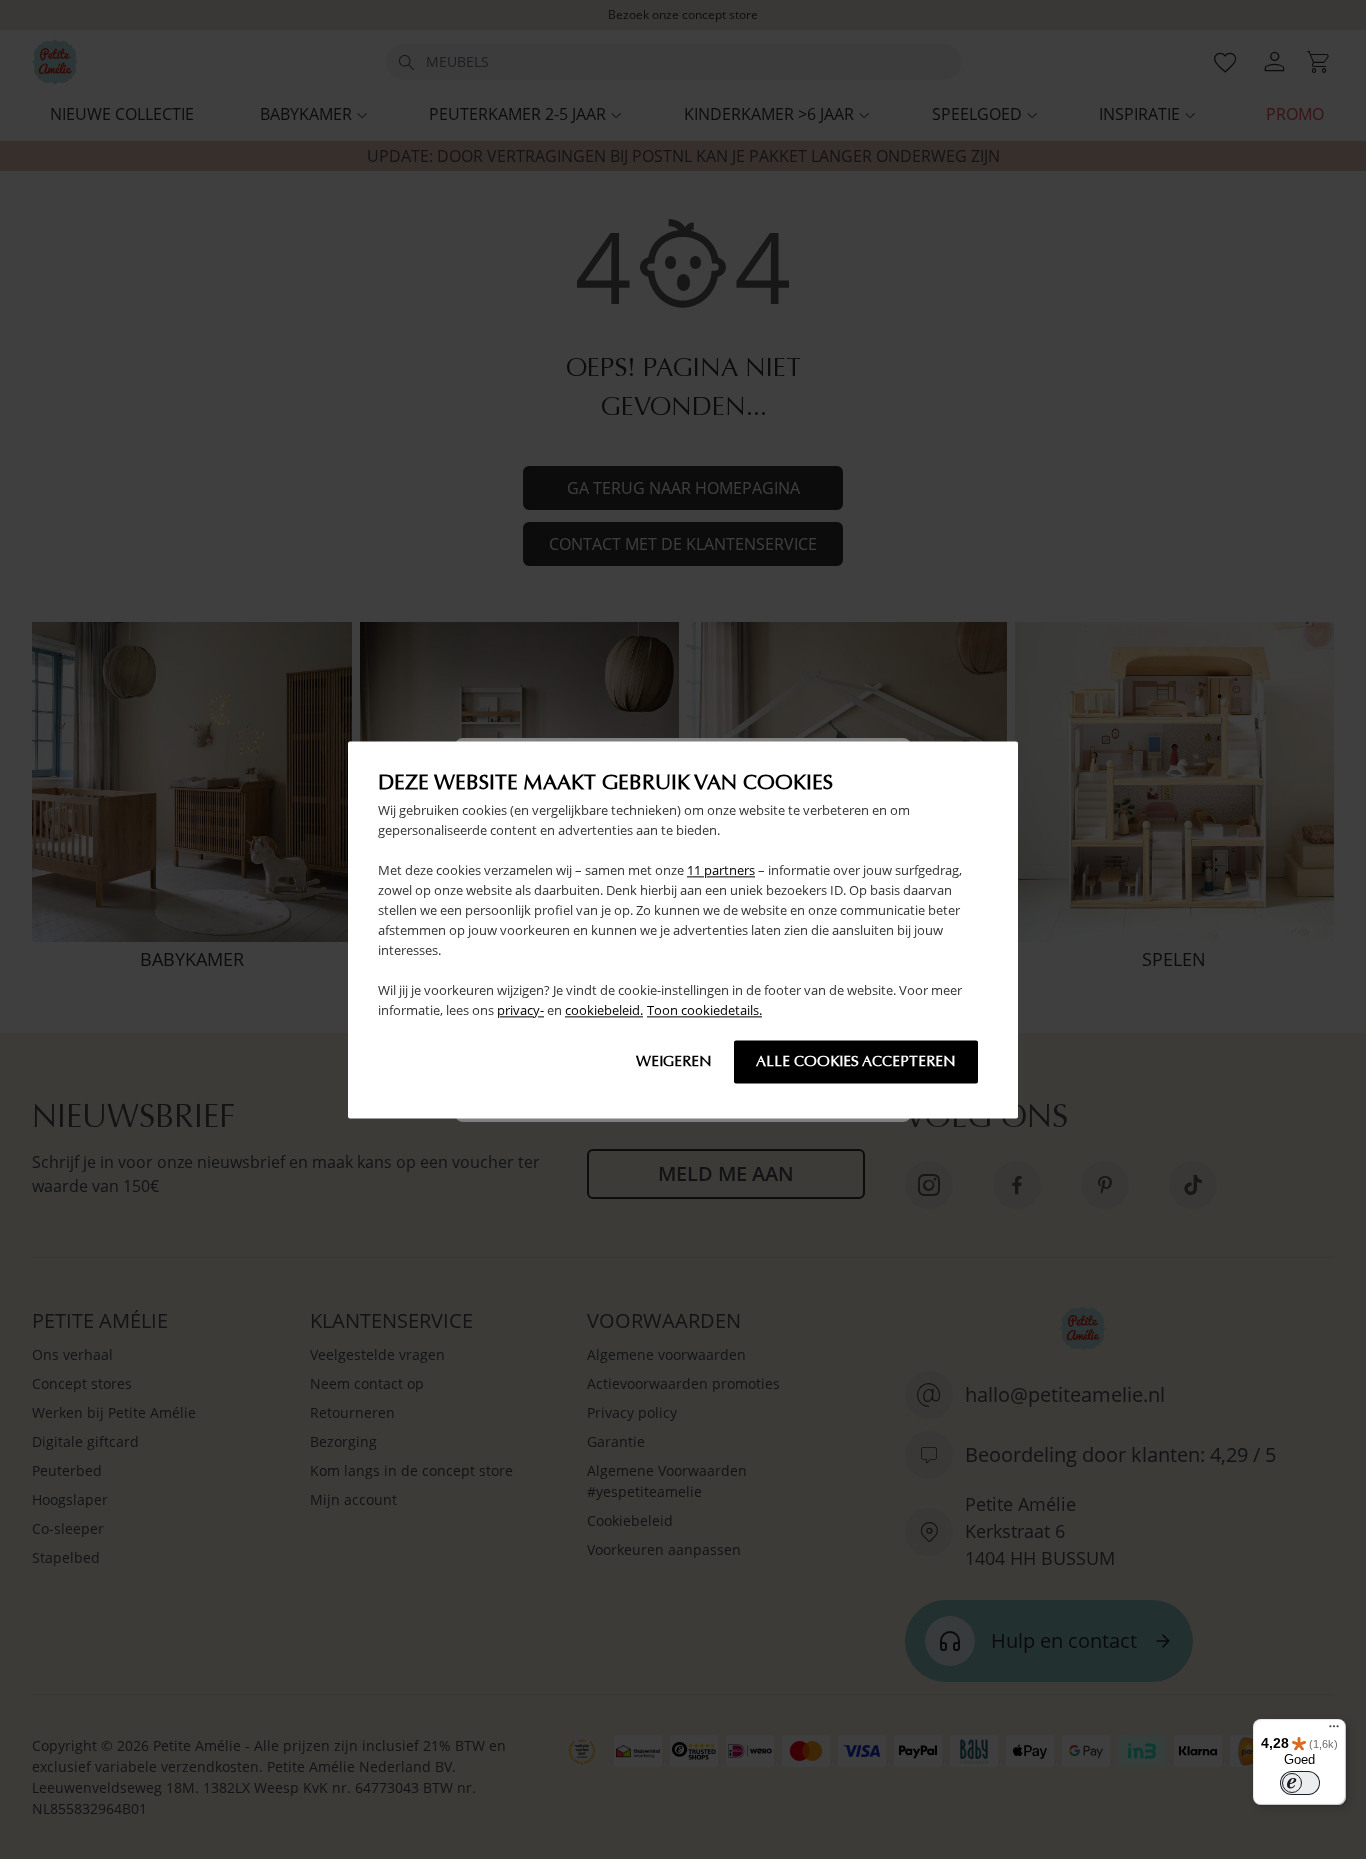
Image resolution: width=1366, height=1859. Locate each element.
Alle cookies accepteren (856, 1061)
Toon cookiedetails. (704, 1010)
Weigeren (674, 1061)
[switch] (1300, 1783)
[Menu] (1334, 1731)
